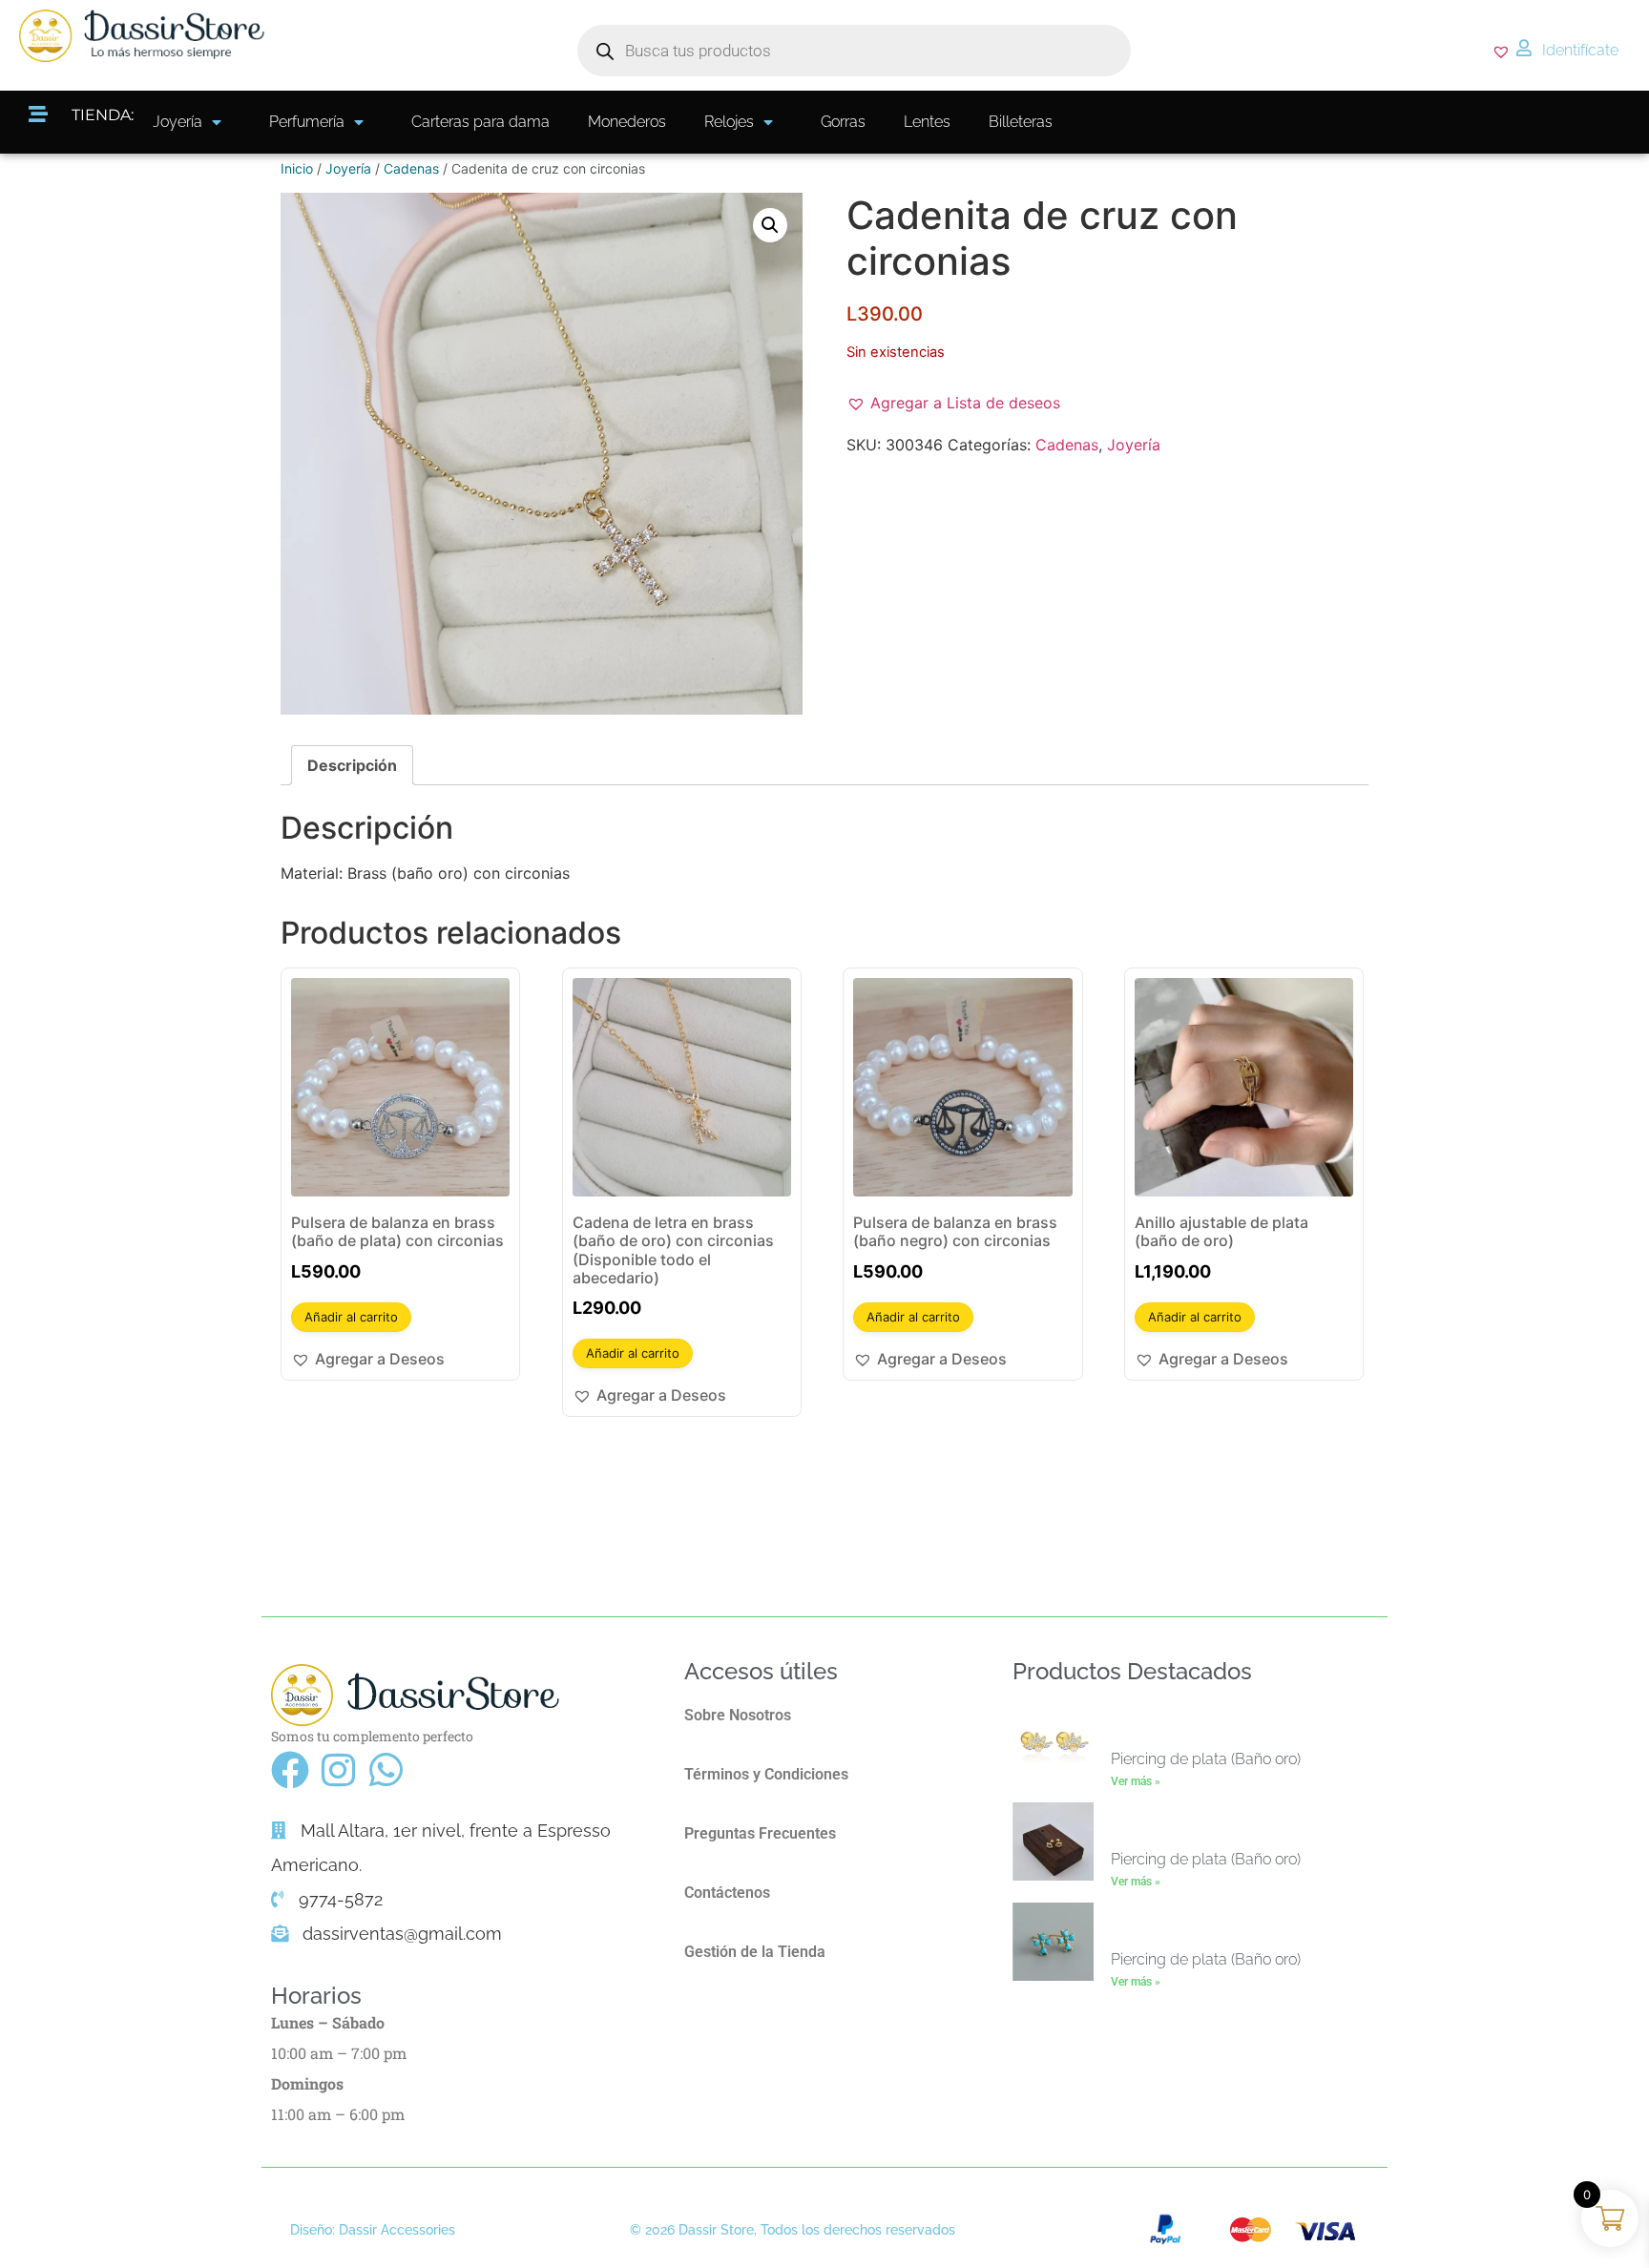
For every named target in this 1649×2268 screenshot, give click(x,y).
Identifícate (1580, 50)
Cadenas (411, 168)
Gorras (843, 122)
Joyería (177, 122)
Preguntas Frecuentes (760, 1833)
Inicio (297, 168)
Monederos (627, 122)
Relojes (729, 122)
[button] (770, 225)
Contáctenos (727, 1893)
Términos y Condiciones (766, 1774)
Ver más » (1136, 1781)
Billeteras (1021, 122)
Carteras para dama (480, 122)
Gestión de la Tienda (755, 1952)
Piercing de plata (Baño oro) (1206, 1759)
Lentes (927, 122)
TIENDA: (103, 115)
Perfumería (307, 122)
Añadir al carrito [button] (351, 1317)
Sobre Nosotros (738, 1715)
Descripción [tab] (352, 765)
